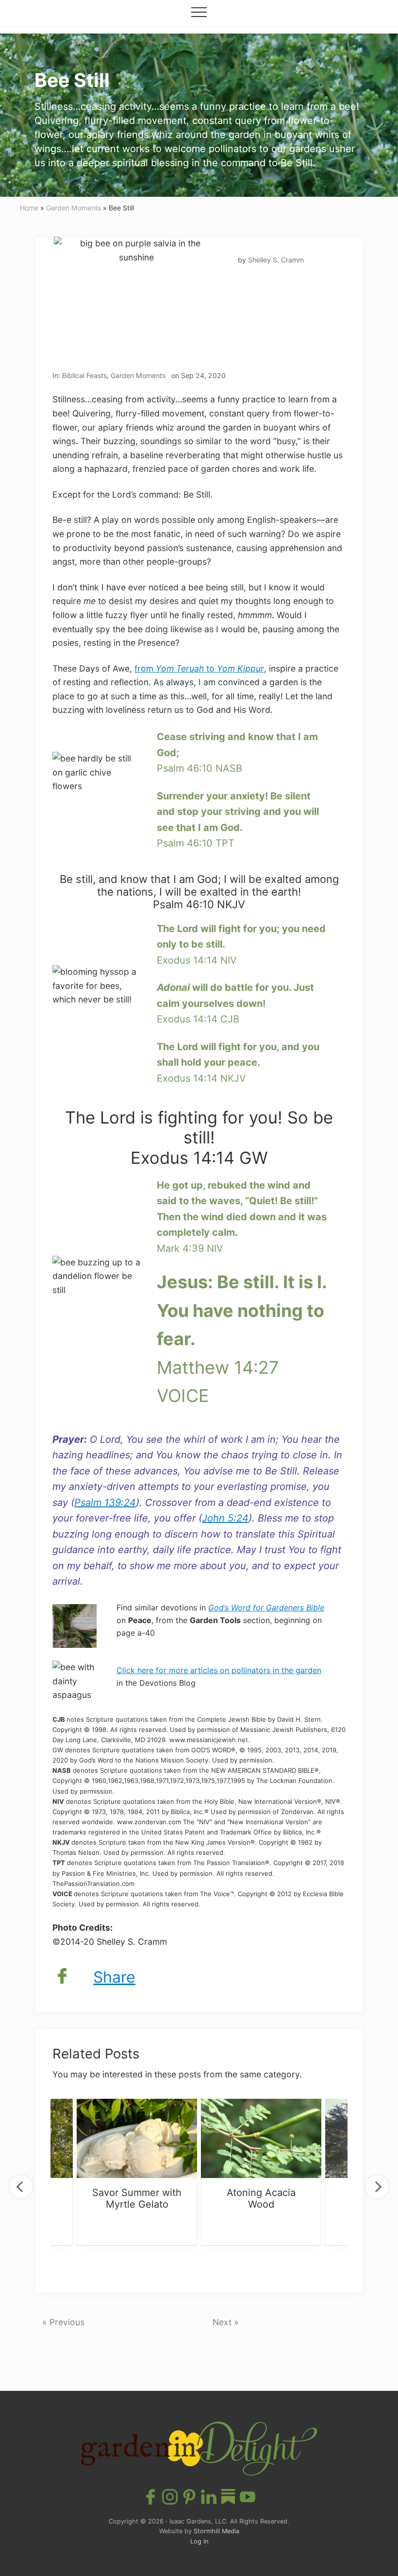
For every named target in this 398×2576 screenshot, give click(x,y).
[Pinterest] (189, 2498)
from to (199, 668)
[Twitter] (82, 1977)
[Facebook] (62, 1977)
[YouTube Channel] (248, 2498)
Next (377, 2187)
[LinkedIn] (209, 2498)
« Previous (63, 2322)
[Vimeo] (228, 2498)
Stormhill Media (216, 2531)
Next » (226, 2322)
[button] (199, 12)
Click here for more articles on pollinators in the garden (219, 1670)
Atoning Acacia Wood (261, 2198)
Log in (199, 2541)
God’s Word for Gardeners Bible (266, 1608)
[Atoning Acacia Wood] (261, 2132)
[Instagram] (170, 2498)
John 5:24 (225, 1518)
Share (114, 1977)
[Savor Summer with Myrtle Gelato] (137, 2132)
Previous (21, 2187)
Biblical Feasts (84, 375)
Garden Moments (138, 375)
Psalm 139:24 (105, 1503)
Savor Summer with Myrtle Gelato (137, 2198)
